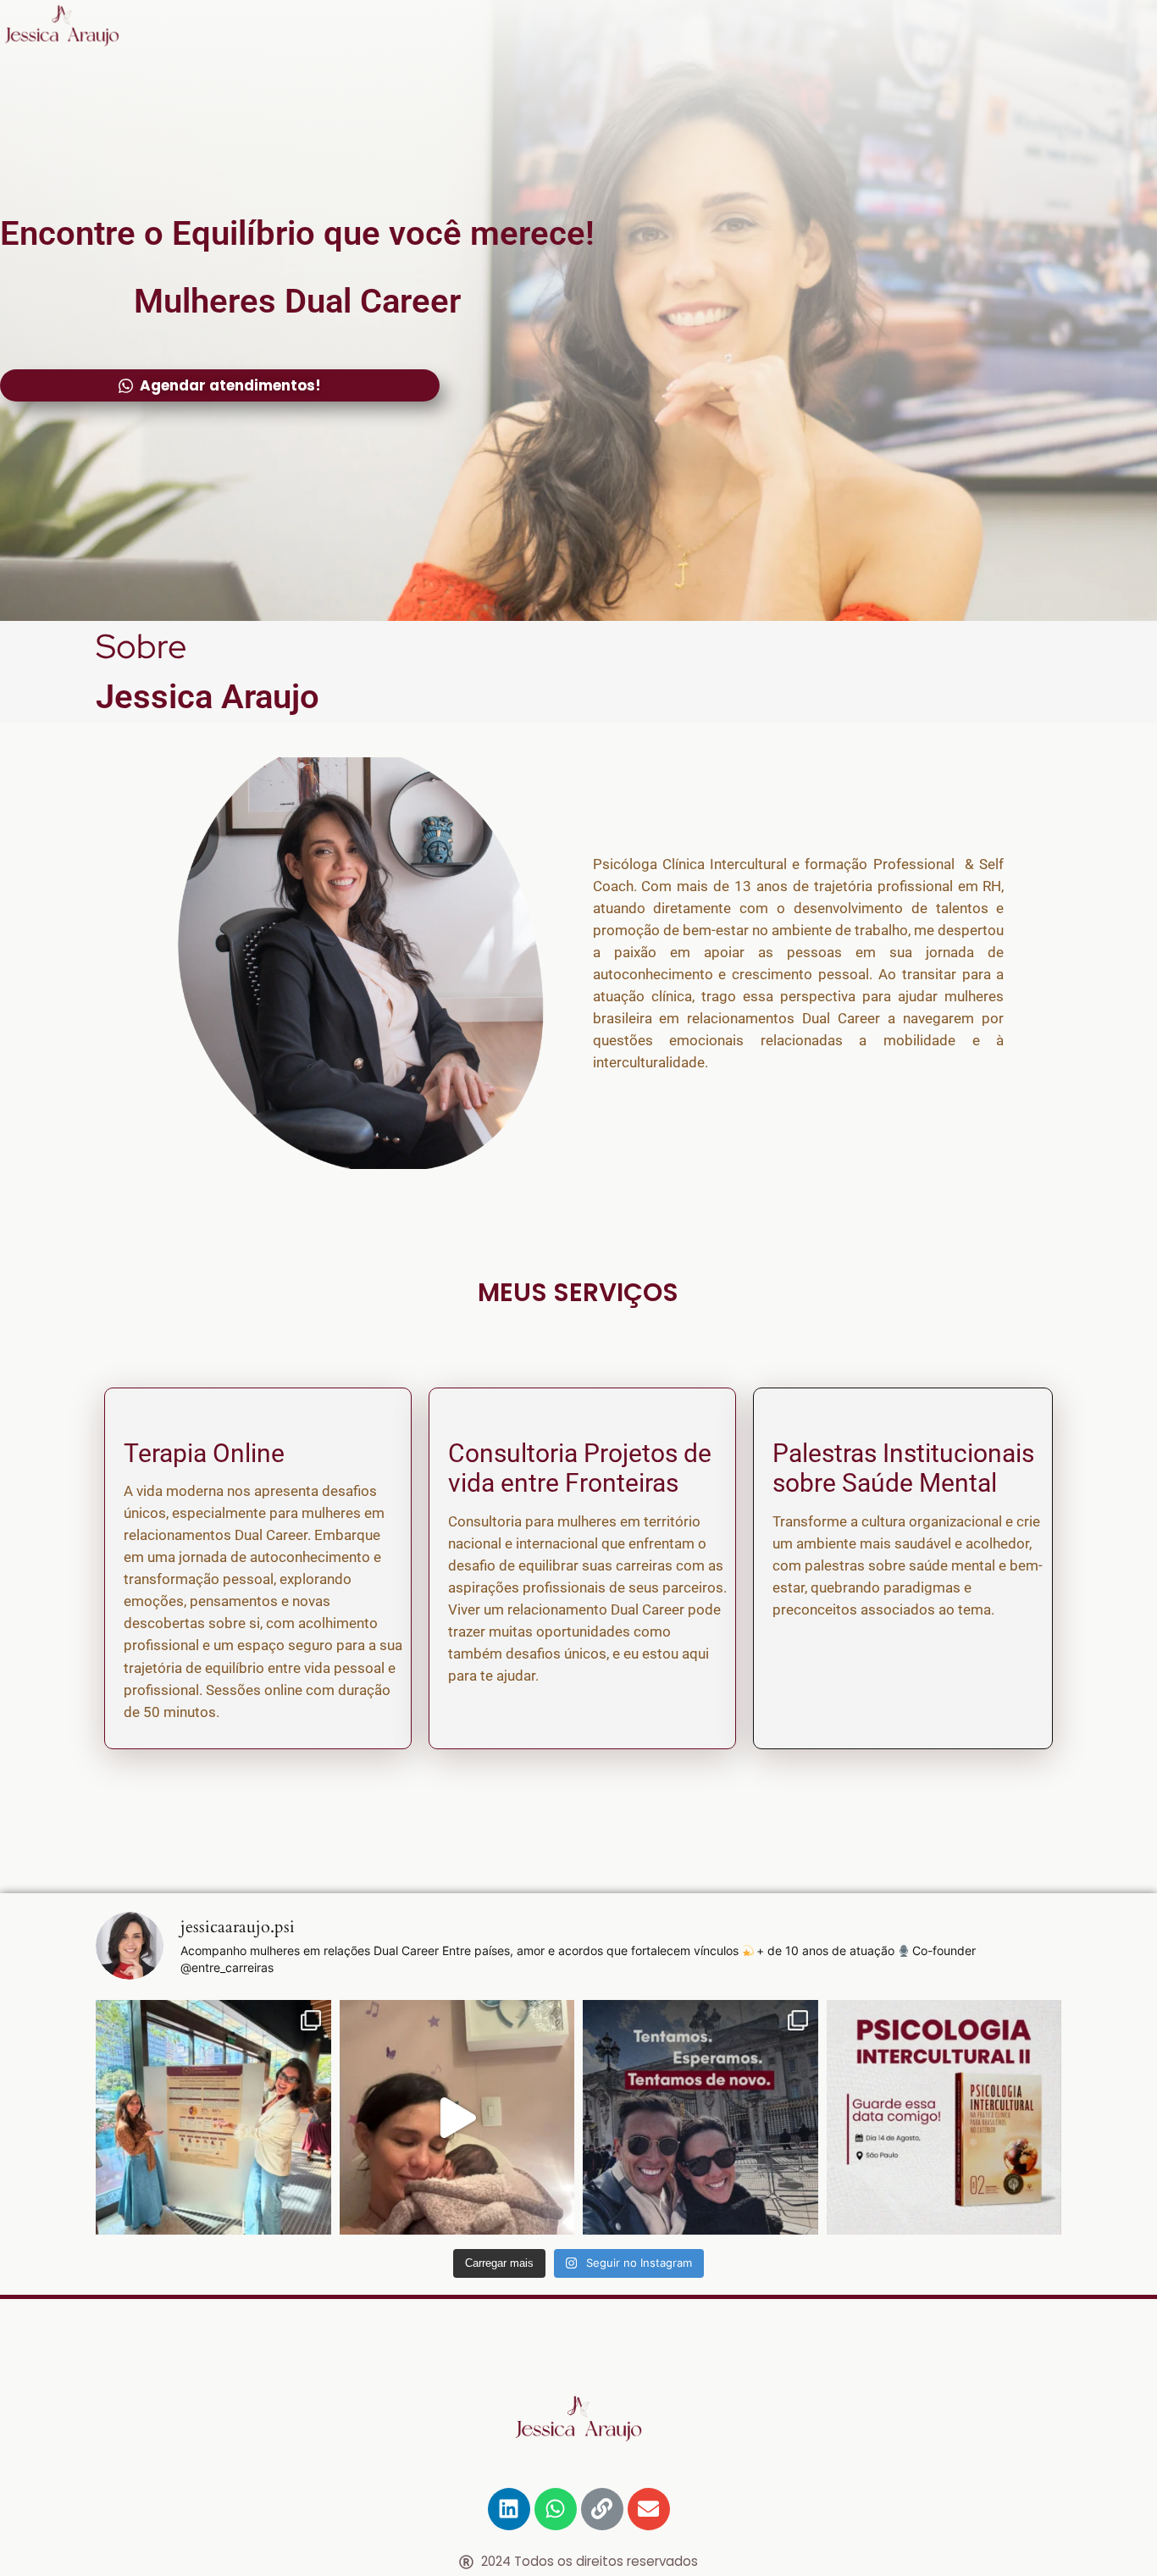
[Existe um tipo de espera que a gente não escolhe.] (700, 2118)
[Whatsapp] (556, 2509)
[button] (220, 385)
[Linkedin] (509, 2509)
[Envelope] (649, 2509)
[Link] (602, 2509)
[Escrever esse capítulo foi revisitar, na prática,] (944, 2118)
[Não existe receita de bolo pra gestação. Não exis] (457, 2118)
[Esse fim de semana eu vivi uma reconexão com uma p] (213, 2118)
